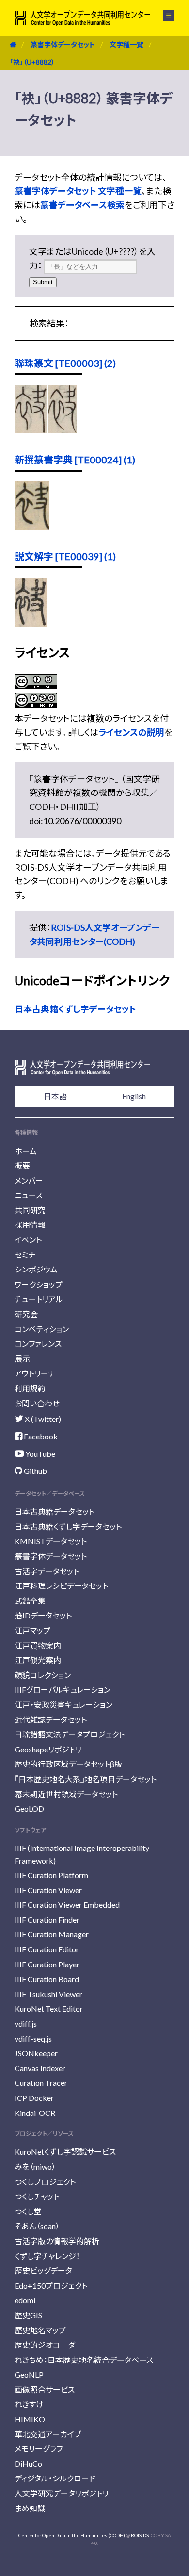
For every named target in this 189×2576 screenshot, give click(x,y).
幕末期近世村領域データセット (66, 1794)
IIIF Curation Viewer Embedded (67, 1905)
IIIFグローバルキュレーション (63, 1690)
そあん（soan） (37, 2226)
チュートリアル (39, 1299)
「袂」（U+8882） (32, 62)
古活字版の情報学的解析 (57, 2241)
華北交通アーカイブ (48, 2434)
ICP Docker (34, 2098)
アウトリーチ (35, 1373)
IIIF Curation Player (47, 1964)
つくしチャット (37, 2196)
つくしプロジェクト (45, 2182)
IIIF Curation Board (47, 1979)
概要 (22, 1165)
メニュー (163, 16)
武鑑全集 (30, 1601)
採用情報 (30, 1225)
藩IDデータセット (43, 1615)
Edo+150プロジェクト (51, 2286)
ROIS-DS (140, 2535)
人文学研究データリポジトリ (62, 2493)
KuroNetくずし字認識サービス (65, 2152)
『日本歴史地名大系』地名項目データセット (86, 1779)
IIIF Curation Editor (47, 1949)
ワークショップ (39, 1284)
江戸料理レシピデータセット (61, 1586)
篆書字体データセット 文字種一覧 (78, 191)
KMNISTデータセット (51, 1541)
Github (35, 1471)
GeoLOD (29, 1808)
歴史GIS (28, 2315)
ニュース (29, 1195)
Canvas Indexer (40, 2068)
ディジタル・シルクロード (55, 2478)
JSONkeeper (36, 2053)
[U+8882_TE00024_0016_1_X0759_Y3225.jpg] (32, 527)
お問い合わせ (37, 1403)
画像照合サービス (45, 2389)
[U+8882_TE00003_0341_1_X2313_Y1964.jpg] (62, 430)
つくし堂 (28, 2211)
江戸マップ (32, 1630)
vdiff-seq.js (33, 2039)
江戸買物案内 (38, 1645)
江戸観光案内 (38, 1660)
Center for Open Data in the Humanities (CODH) (72, 2535)
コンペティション (42, 1329)
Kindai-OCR (35, 2113)
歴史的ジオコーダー (49, 2345)
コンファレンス (38, 1344)
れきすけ (29, 2404)
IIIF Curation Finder (47, 1920)
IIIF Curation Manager (52, 1934)
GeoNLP (29, 2374)
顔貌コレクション (43, 1675)
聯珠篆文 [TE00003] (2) (65, 363)
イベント (28, 1240)
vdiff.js (26, 2023)
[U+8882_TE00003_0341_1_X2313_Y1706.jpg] (31, 430)
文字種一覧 (126, 44)
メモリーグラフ (39, 2449)
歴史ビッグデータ (43, 2271)
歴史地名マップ (40, 2330)
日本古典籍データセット (55, 1511)
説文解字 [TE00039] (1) (65, 556)
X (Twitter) (42, 1419)
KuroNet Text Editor (49, 2008)
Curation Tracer (41, 2083)
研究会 (26, 1314)
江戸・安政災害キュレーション (63, 1705)
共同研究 (30, 1210)
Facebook (40, 1436)
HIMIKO (30, 2419)
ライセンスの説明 (131, 732)
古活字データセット (47, 1571)
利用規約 (30, 1388)
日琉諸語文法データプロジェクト (70, 1734)
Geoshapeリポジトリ (48, 1749)
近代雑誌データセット (51, 1720)
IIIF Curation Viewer (48, 1890)
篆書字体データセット (63, 44)
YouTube (39, 1454)
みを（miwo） (35, 2167)
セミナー (29, 1255)
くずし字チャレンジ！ (47, 2256)
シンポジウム (36, 1269)
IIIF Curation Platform (51, 1875)
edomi (25, 2300)
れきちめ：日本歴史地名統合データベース (84, 2360)
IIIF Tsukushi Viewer (48, 1994)
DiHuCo (28, 2464)
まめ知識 (30, 2508)
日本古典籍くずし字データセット (75, 1009)
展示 (22, 1359)
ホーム (26, 1151)
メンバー (29, 1181)
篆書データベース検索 (82, 205)
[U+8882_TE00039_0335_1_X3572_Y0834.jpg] (31, 623)
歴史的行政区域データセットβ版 (68, 1764)
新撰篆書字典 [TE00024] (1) (75, 460)
